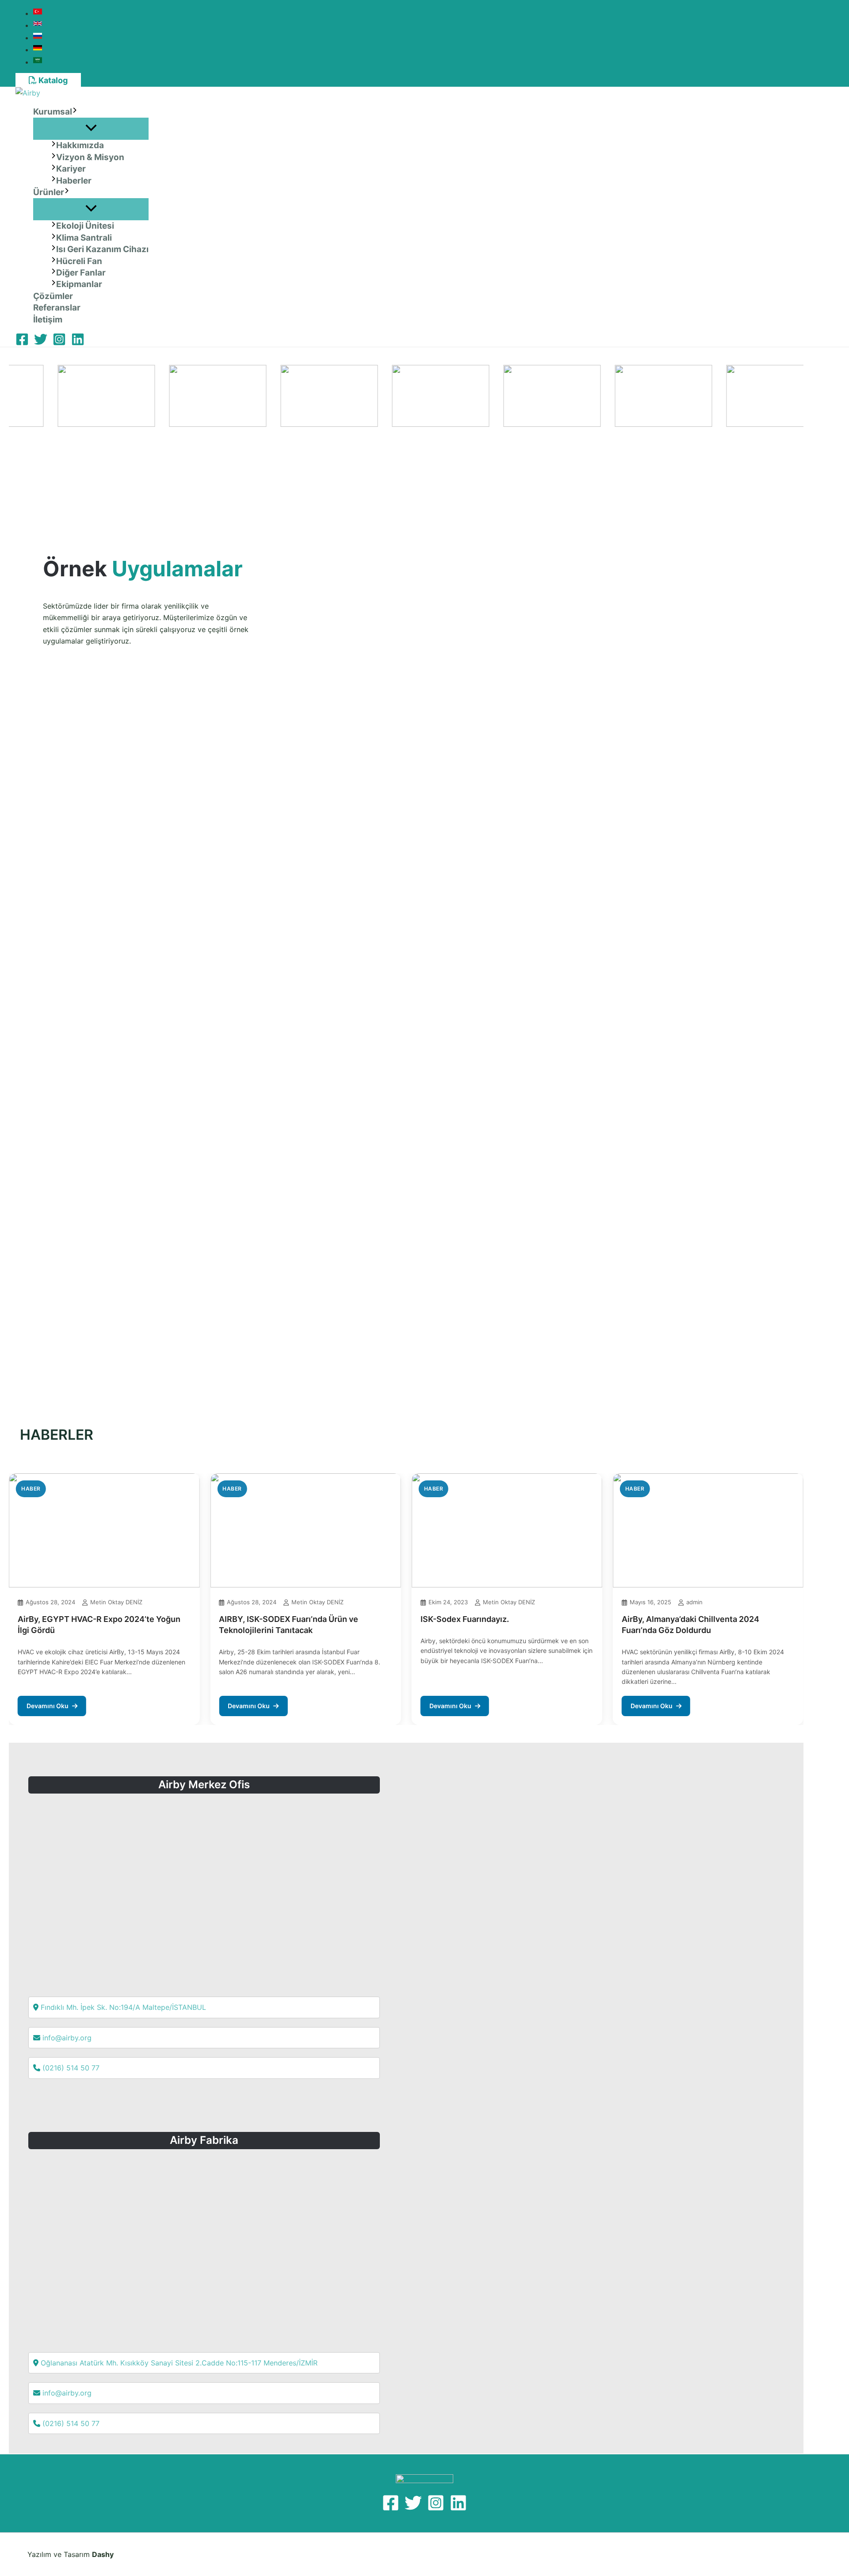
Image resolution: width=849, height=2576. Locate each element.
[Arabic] (39, 62)
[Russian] (39, 38)
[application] (75, 112)
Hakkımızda (80, 145)
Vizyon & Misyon (90, 157)
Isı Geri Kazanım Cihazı (102, 249)
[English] (39, 25)
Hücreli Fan (79, 261)
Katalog (52, 80)
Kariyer (71, 169)
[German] (39, 50)
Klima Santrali (84, 238)
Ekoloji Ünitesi (85, 226)
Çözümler (53, 296)
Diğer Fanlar (81, 273)
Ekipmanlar (79, 284)
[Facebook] (22, 343)
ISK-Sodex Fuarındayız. (465, 1619)
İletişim (48, 320)
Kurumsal (53, 112)
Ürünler (49, 192)
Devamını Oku (48, 1706)
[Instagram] (59, 343)
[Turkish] (39, 13)
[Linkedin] (78, 343)
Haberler (74, 181)
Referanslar (57, 308)
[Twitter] (41, 343)
